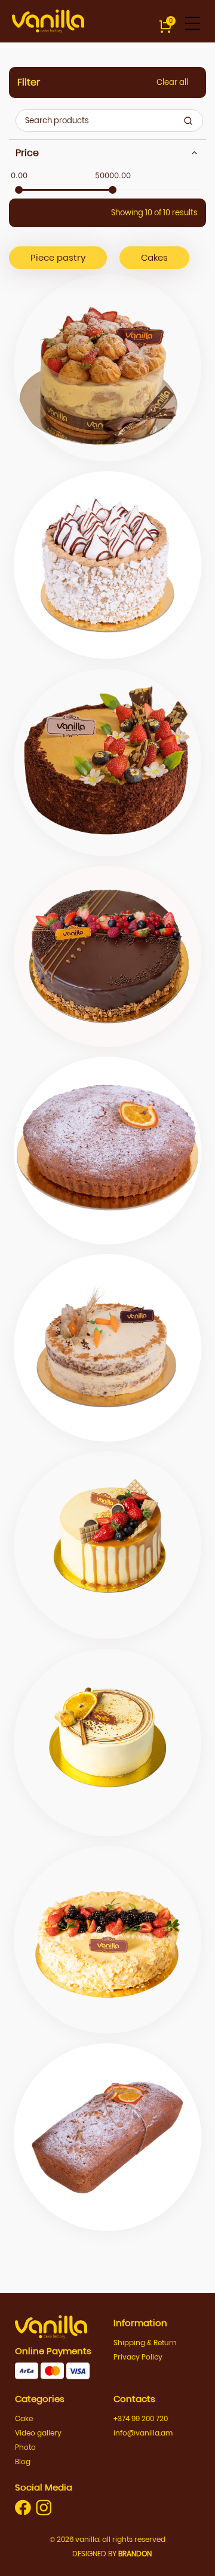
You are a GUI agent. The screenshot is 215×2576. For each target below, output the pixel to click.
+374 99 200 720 (141, 2418)
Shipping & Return (145, 2342)
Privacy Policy (138, 2357)
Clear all (173, 82)
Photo (25, 2447)
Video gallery (38, 2433)
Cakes (154, 257)
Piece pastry (58, 257)
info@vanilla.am (143, 2433)
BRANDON (135, 2554)
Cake (24, 2418)
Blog (23, 2461)
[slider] (19, 190)
